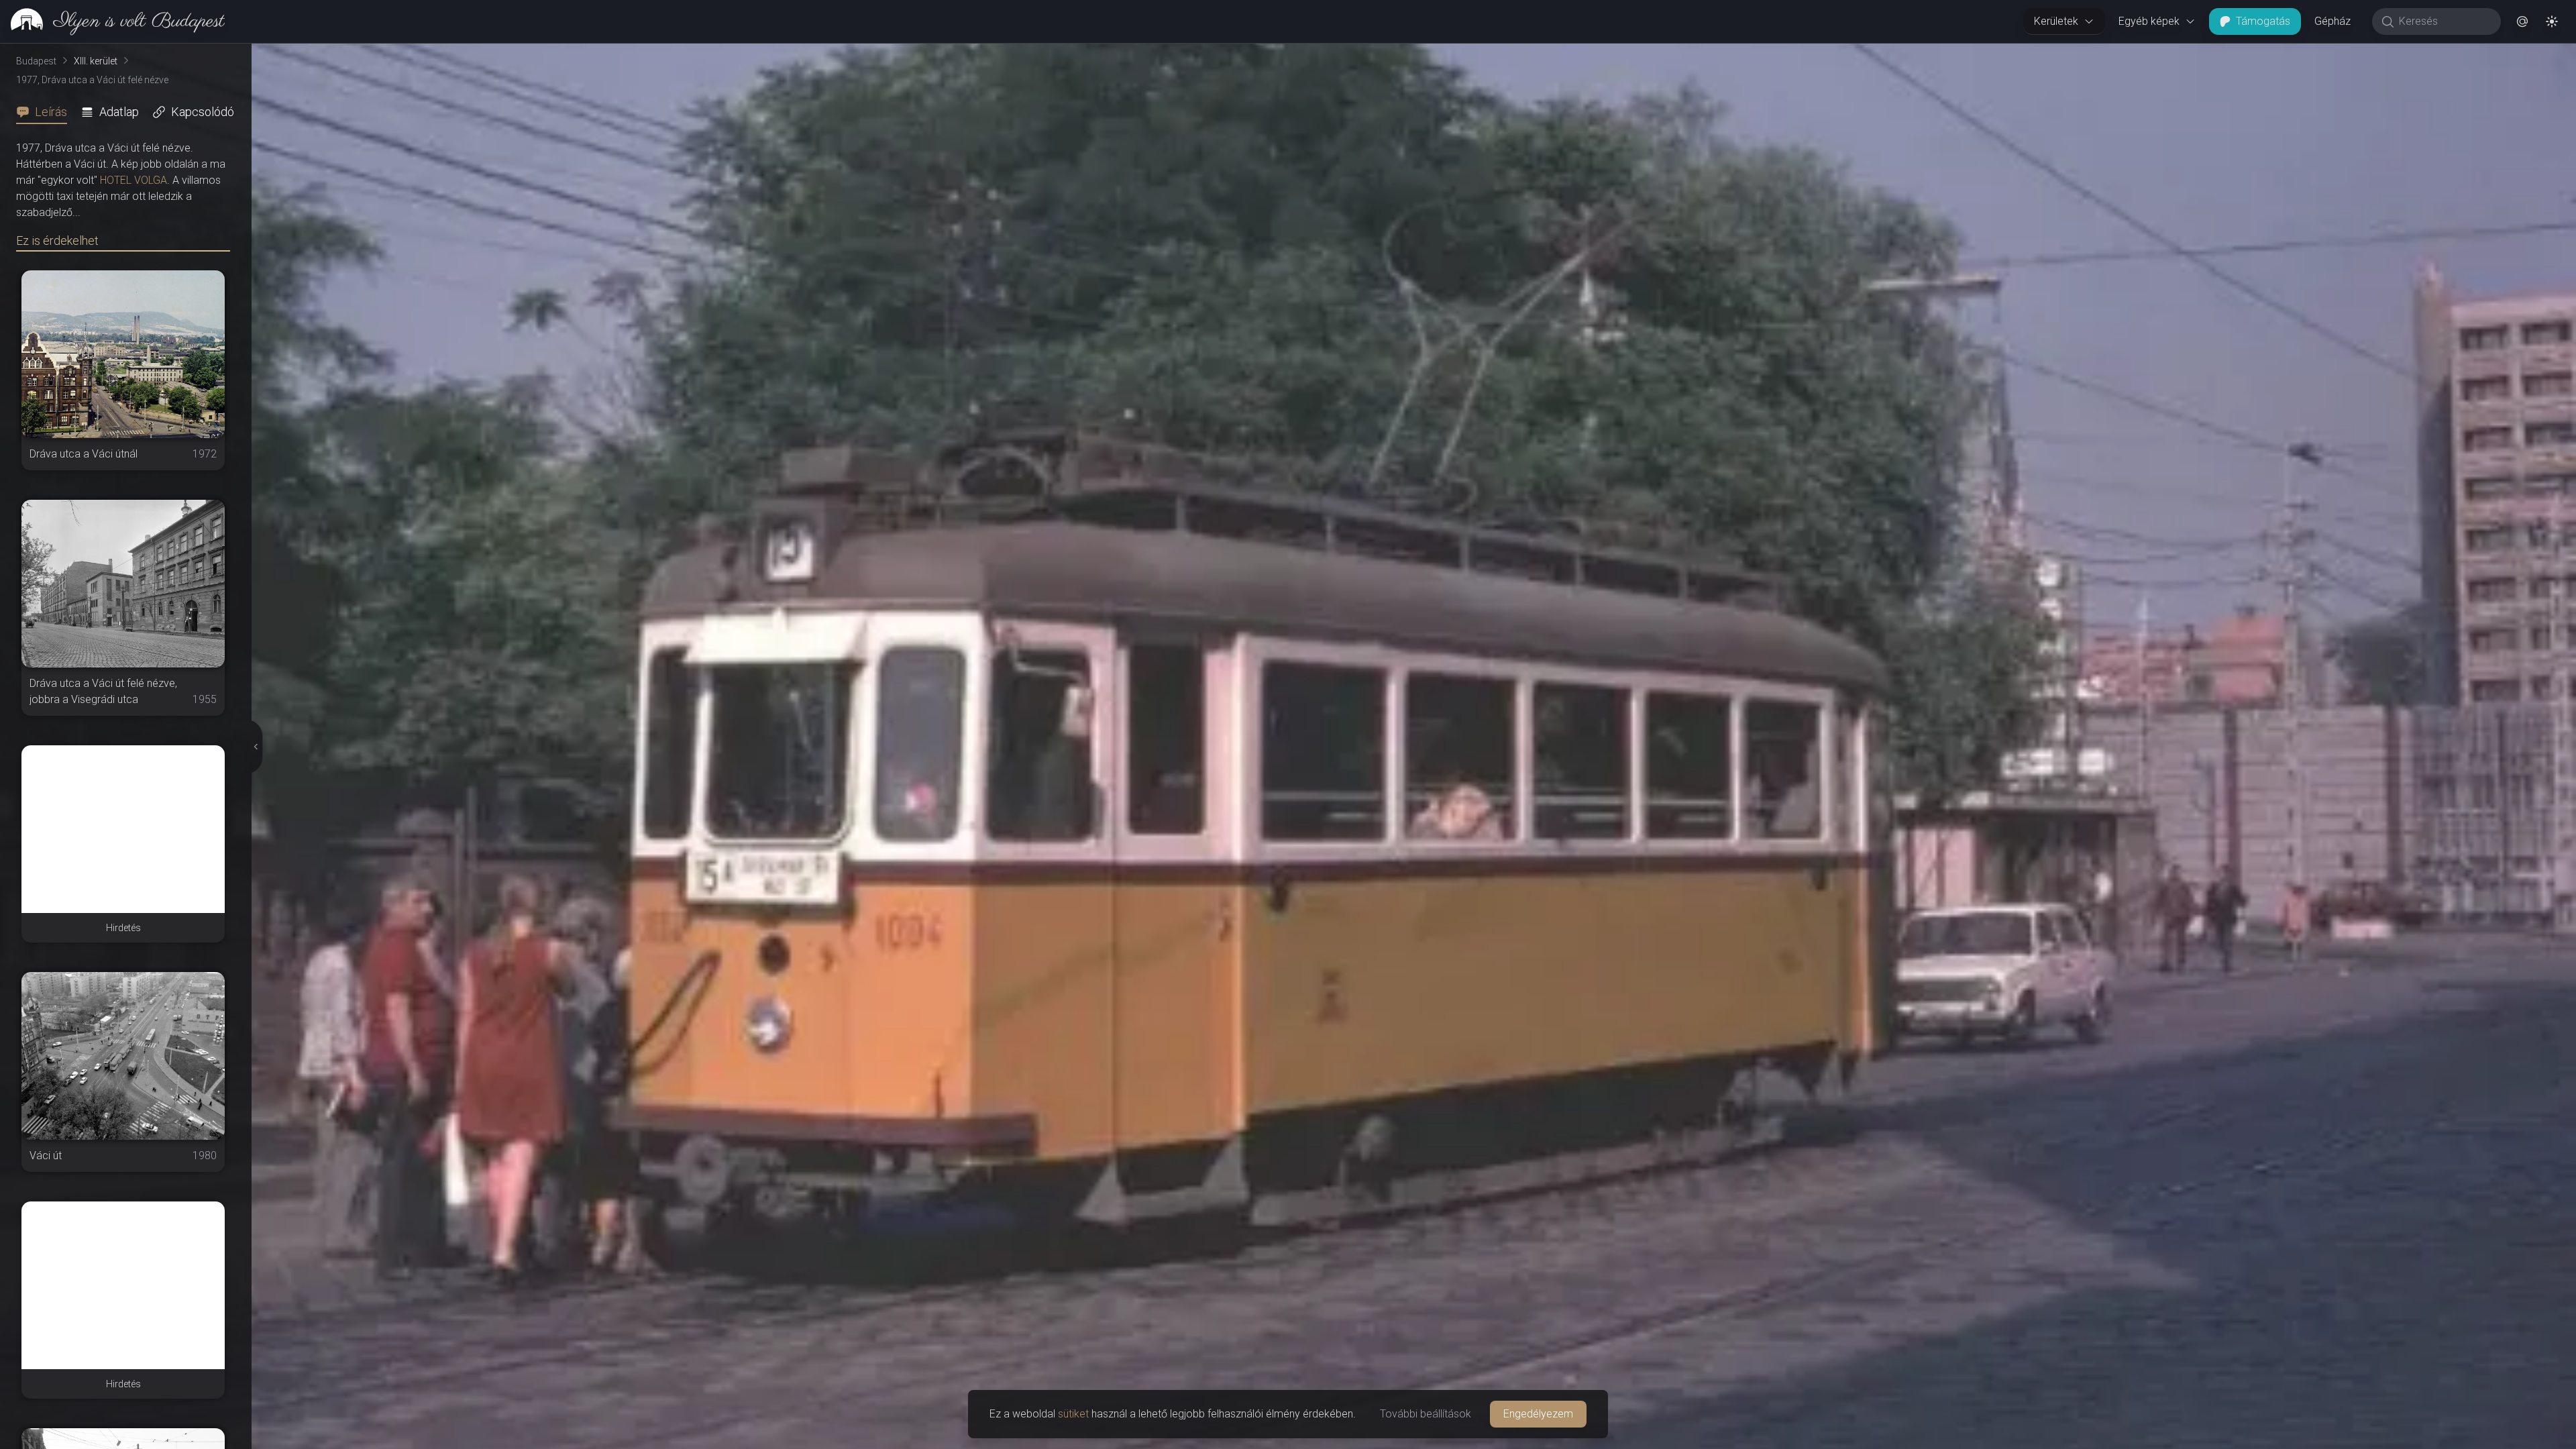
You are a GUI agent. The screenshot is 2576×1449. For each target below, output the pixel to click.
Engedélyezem (1538, 1414)
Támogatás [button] (2263, 21)
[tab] (46, 112)
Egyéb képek (2149, 21)
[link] (112, 21)
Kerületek (2056, 21)
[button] (2522, 21)
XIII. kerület (96, 61)
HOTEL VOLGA (133, 180)
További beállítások (1426, 1414)
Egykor (2340, 54)
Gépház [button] (2332, 21)
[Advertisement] (123, 829)
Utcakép (2426, 54)
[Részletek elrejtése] (254, 747)
